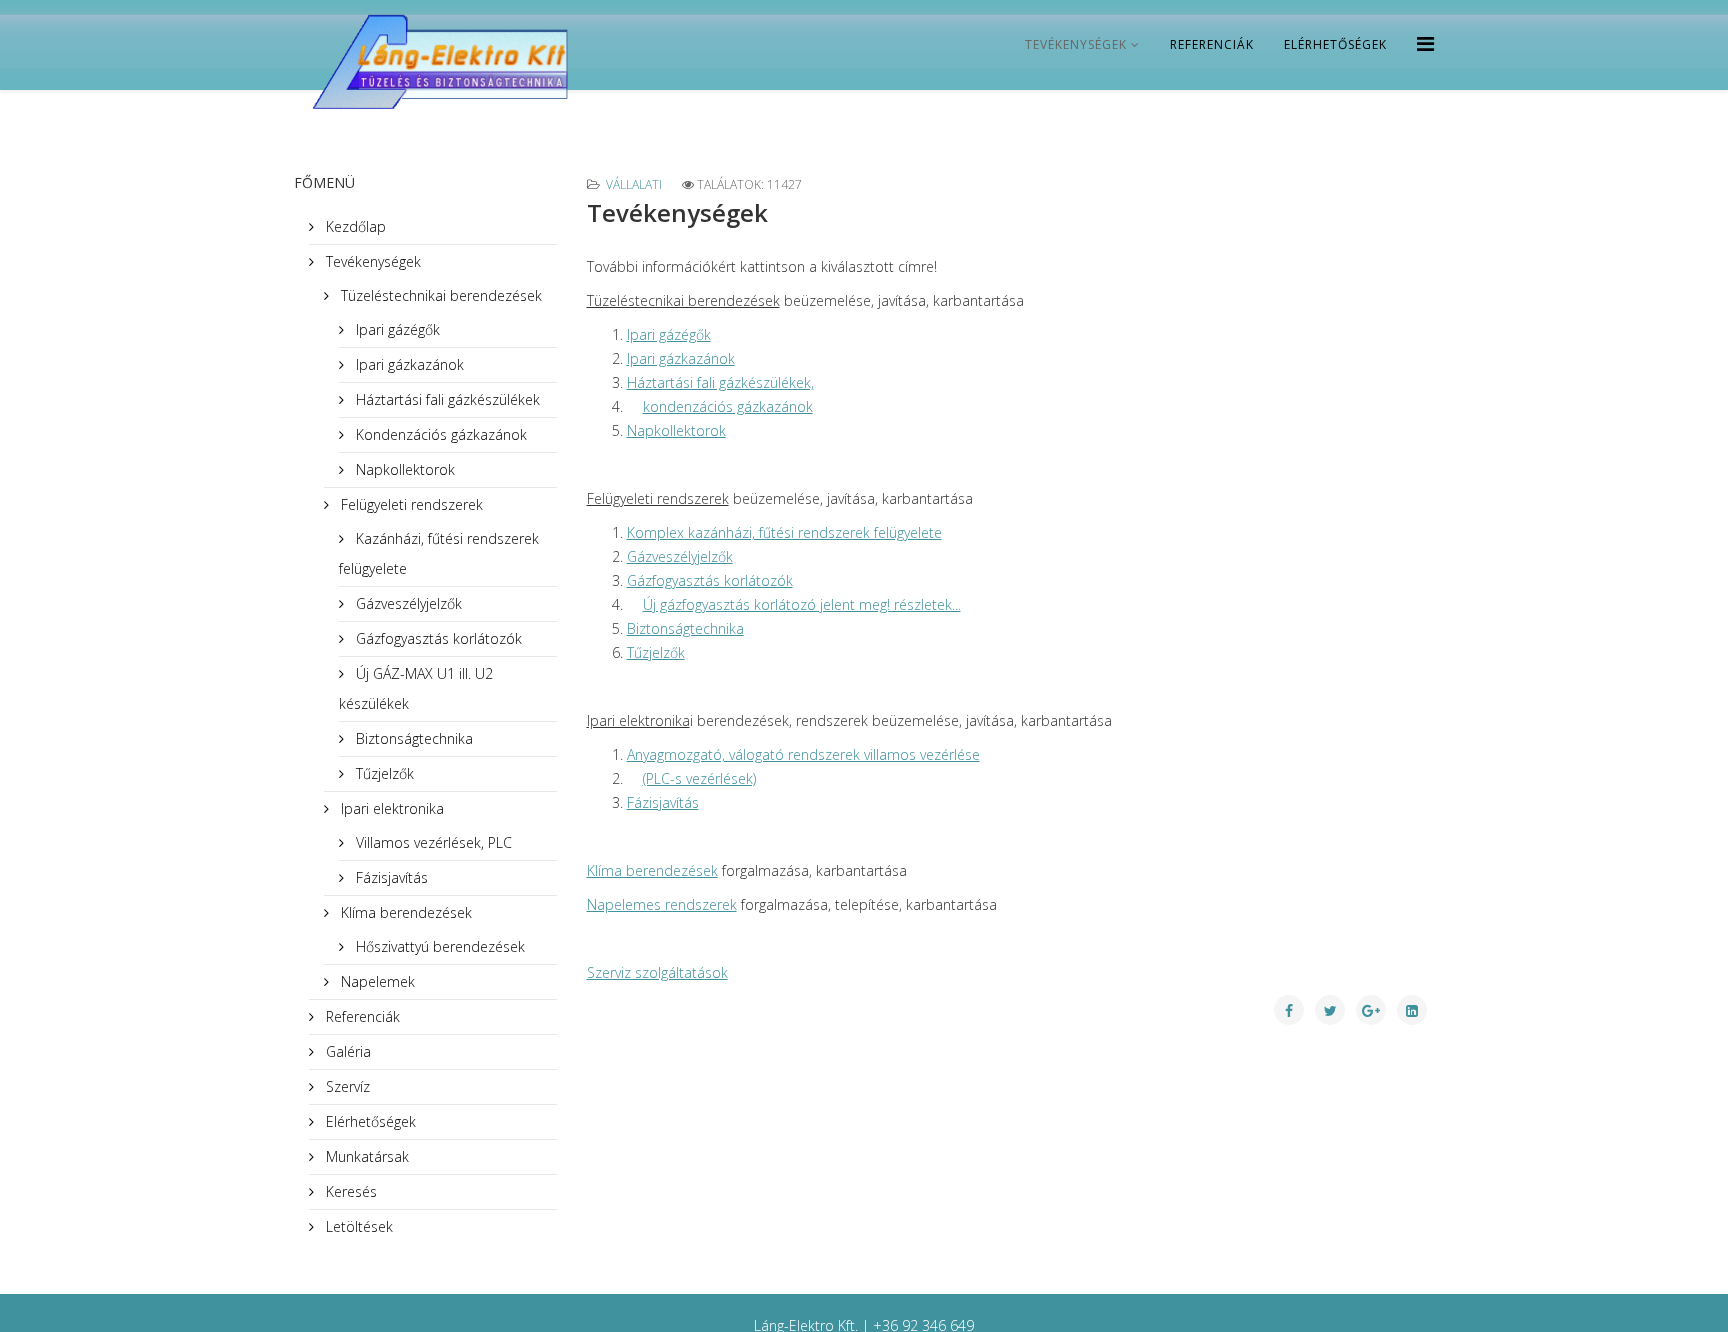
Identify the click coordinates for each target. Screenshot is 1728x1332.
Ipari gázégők (396, 329)
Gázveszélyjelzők (407, 603)
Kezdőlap (354, 226)
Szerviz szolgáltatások (657, 972)
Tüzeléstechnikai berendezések (439, 295)
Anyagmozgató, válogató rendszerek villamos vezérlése (803, 754)
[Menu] (1425, 43)
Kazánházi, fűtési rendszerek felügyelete (439, 553)
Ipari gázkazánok (408, 364)
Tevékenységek (1076, 44)
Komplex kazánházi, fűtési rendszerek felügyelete (784, 532)
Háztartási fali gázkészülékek (446, 399)
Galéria (346, 1051)
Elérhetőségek (1335, 44)
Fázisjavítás (390, 877)
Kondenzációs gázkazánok (439, 434)
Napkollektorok (403, 469)
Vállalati (634, 184)
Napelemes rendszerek (662, 904)
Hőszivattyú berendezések (438, 946)
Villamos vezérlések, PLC (432, 842)
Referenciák (1212, 44)
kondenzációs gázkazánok (728, 406)
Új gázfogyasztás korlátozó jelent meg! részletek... (802, 604)
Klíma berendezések (404, 912)
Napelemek (376, 981)
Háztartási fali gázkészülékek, (720, 382)
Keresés (349, 1191)
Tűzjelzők (383, 773)
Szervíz (346, 1086)
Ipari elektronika (390, 808)
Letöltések (357, 1226)
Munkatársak (365, 1156)
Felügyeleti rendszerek (410, 504)
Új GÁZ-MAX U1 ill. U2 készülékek (416, 688)
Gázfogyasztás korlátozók (437, 638)
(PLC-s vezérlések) (699, 778)
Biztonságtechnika (412, 738)
